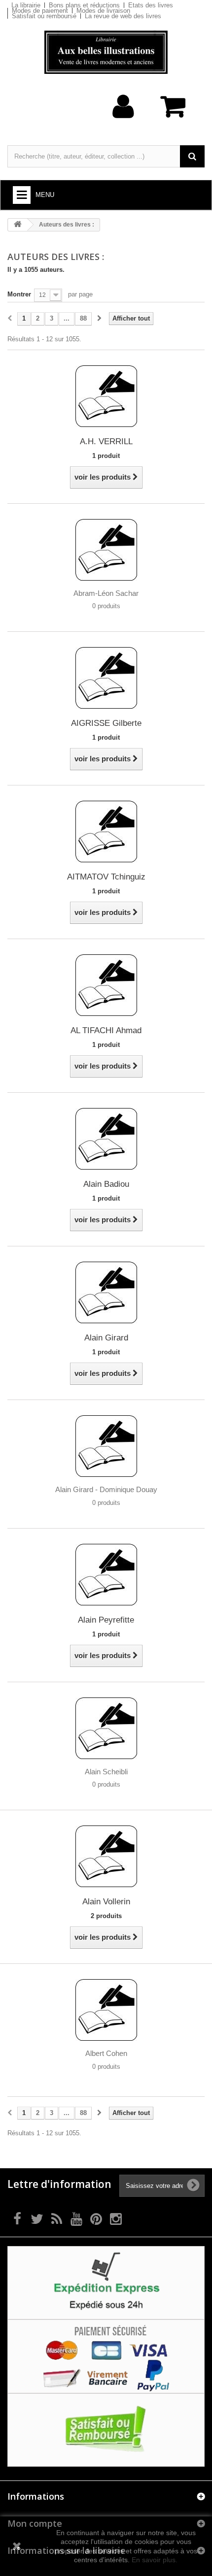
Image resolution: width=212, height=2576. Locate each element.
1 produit (106, 456)
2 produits (106, 1916)
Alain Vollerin (106, 1902)
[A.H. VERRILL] (106, 396)
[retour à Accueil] (18, 225)
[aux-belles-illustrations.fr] (106, 52)
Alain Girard (106, 1338)
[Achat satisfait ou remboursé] (106, 2429)
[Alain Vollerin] (106, 1856)
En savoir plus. (155, 2560)
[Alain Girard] (106, 1292)
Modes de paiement (40, 11)
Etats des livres (151, 5)
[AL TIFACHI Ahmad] (106, 985)
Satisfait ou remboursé (44, 16)
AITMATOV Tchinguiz (106, 877)
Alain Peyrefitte (106, 1620)
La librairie (26, 5)
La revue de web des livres (123, 16)
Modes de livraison (103, 11)
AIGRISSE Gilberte (106, 723)
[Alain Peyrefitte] (106, 1574)
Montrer (19, 294)
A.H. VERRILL (106, 441)
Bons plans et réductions (84, 5)
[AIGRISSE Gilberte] (106, 677)
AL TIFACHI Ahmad (106, 1030)
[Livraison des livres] (106, 2282)
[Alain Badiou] (106, 1138)
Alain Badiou (106, 1184)
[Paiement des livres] (106, 2356)
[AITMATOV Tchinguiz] (106, 831)
